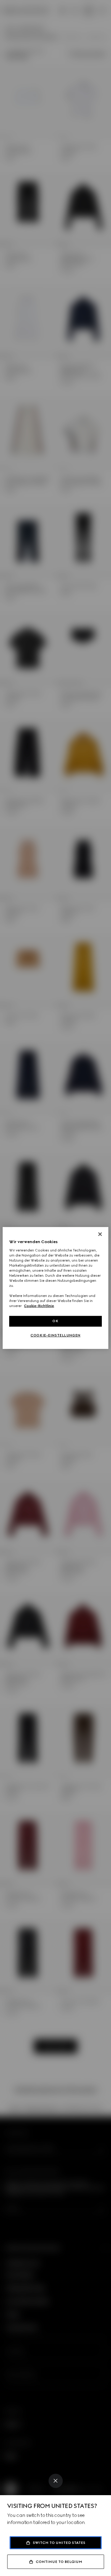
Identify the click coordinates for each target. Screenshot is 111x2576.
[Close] (56, 2481)
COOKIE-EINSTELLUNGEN (55, 1335)
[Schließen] (100, 1234)
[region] (55, 1288)
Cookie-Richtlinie (39, 1306)
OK (55, 1321)
